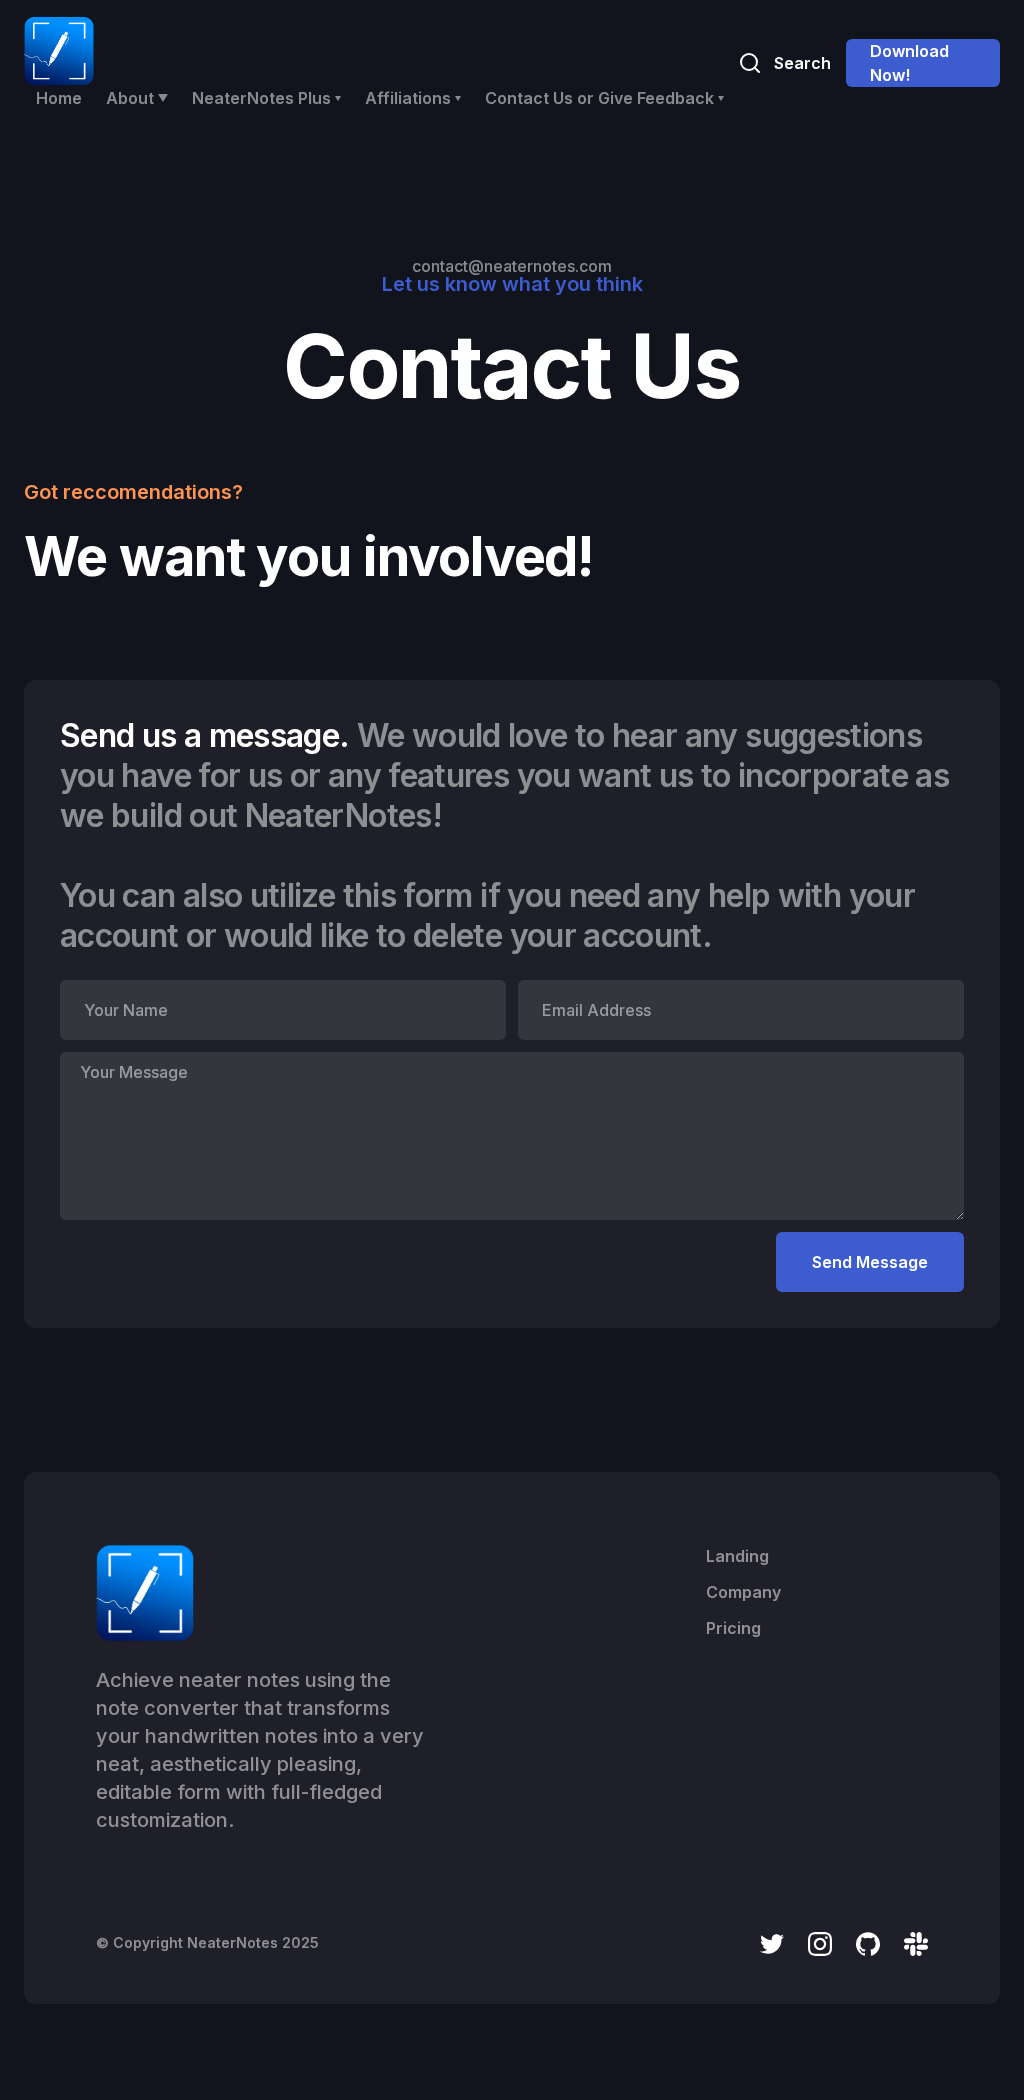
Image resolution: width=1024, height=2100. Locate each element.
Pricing (733, 1628)
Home (59, 98)
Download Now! (909, 63)
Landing (737, 1556)
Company (743, 1592)
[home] (59, 51)
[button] (137, 98)
